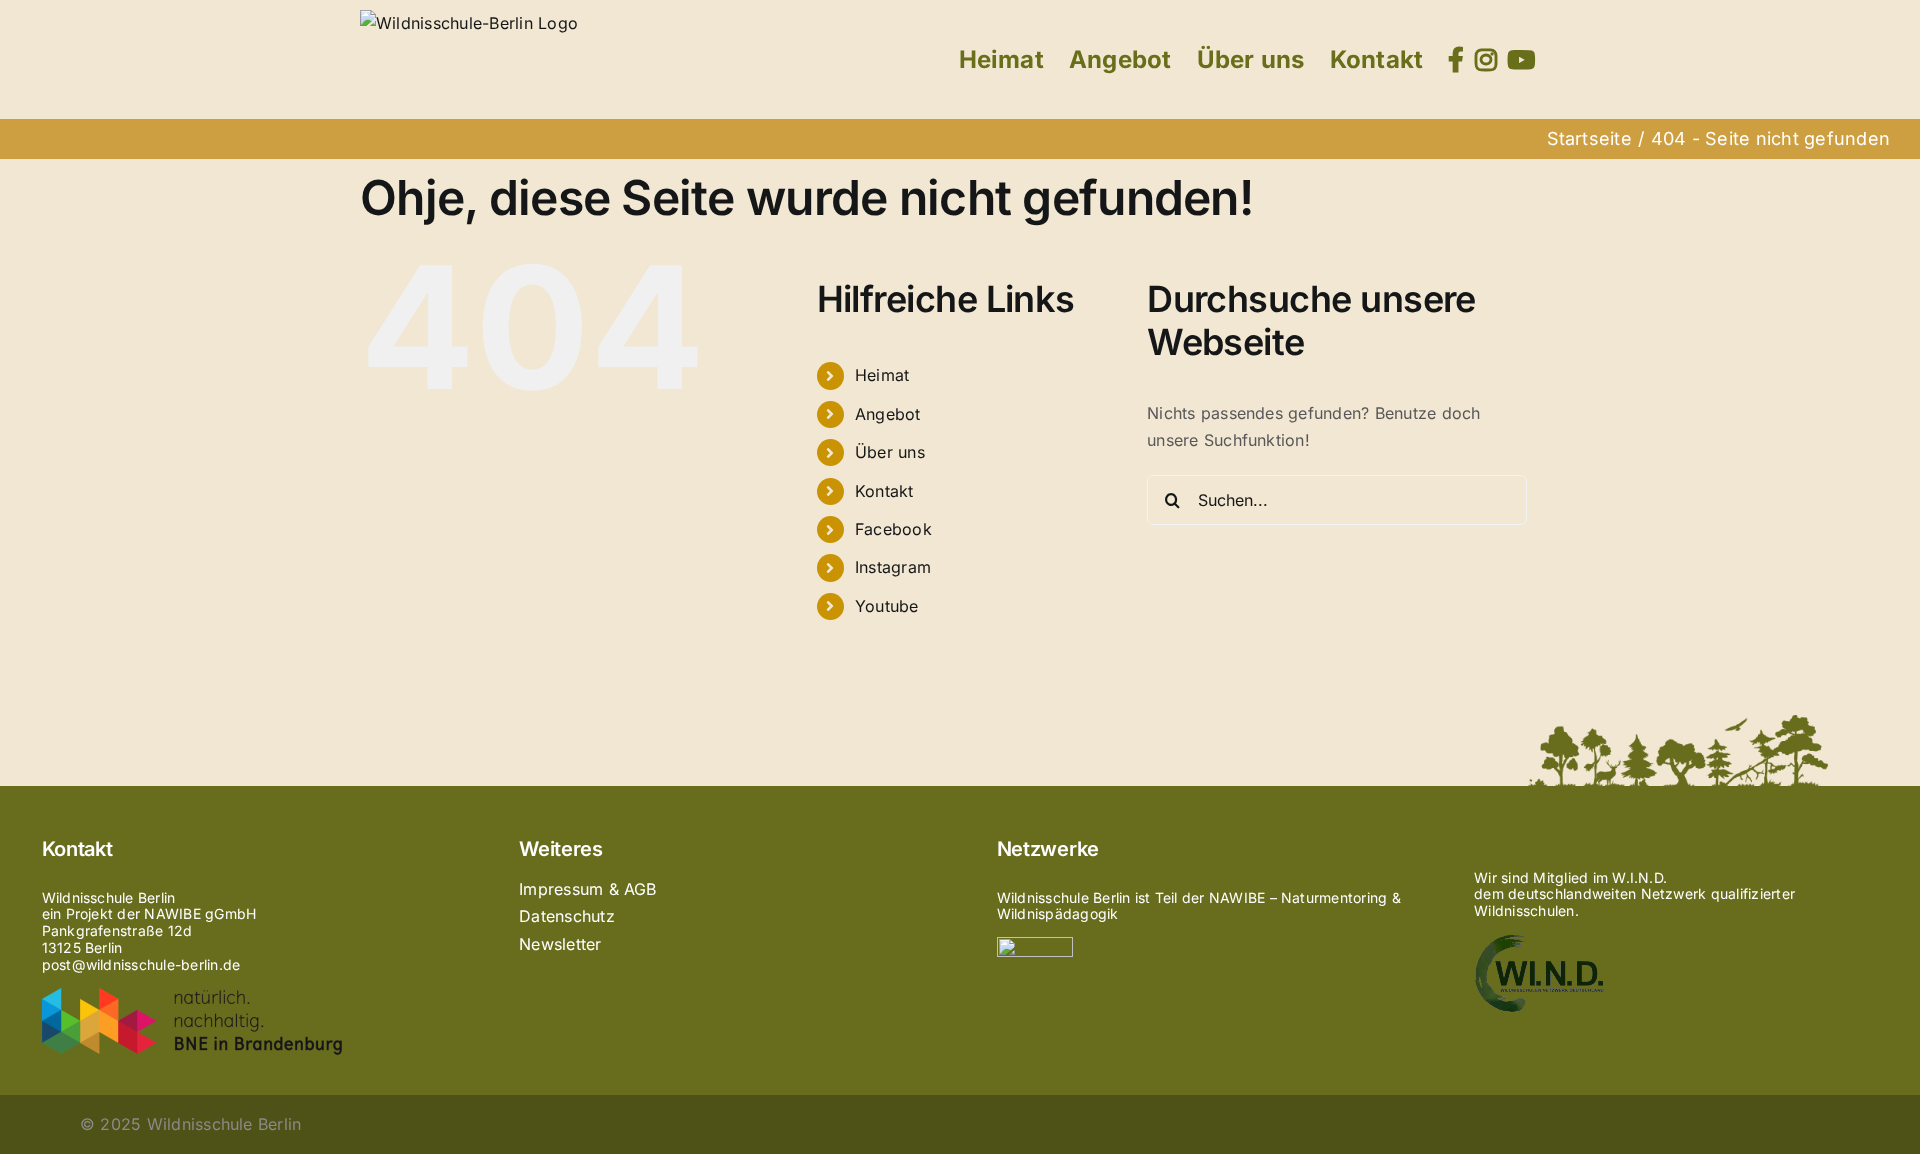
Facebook (893, 529)
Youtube (887, 606)
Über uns (890, 452)
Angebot (888, 414)
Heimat (882, 375)
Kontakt (884, 491)
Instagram (893, 567)
